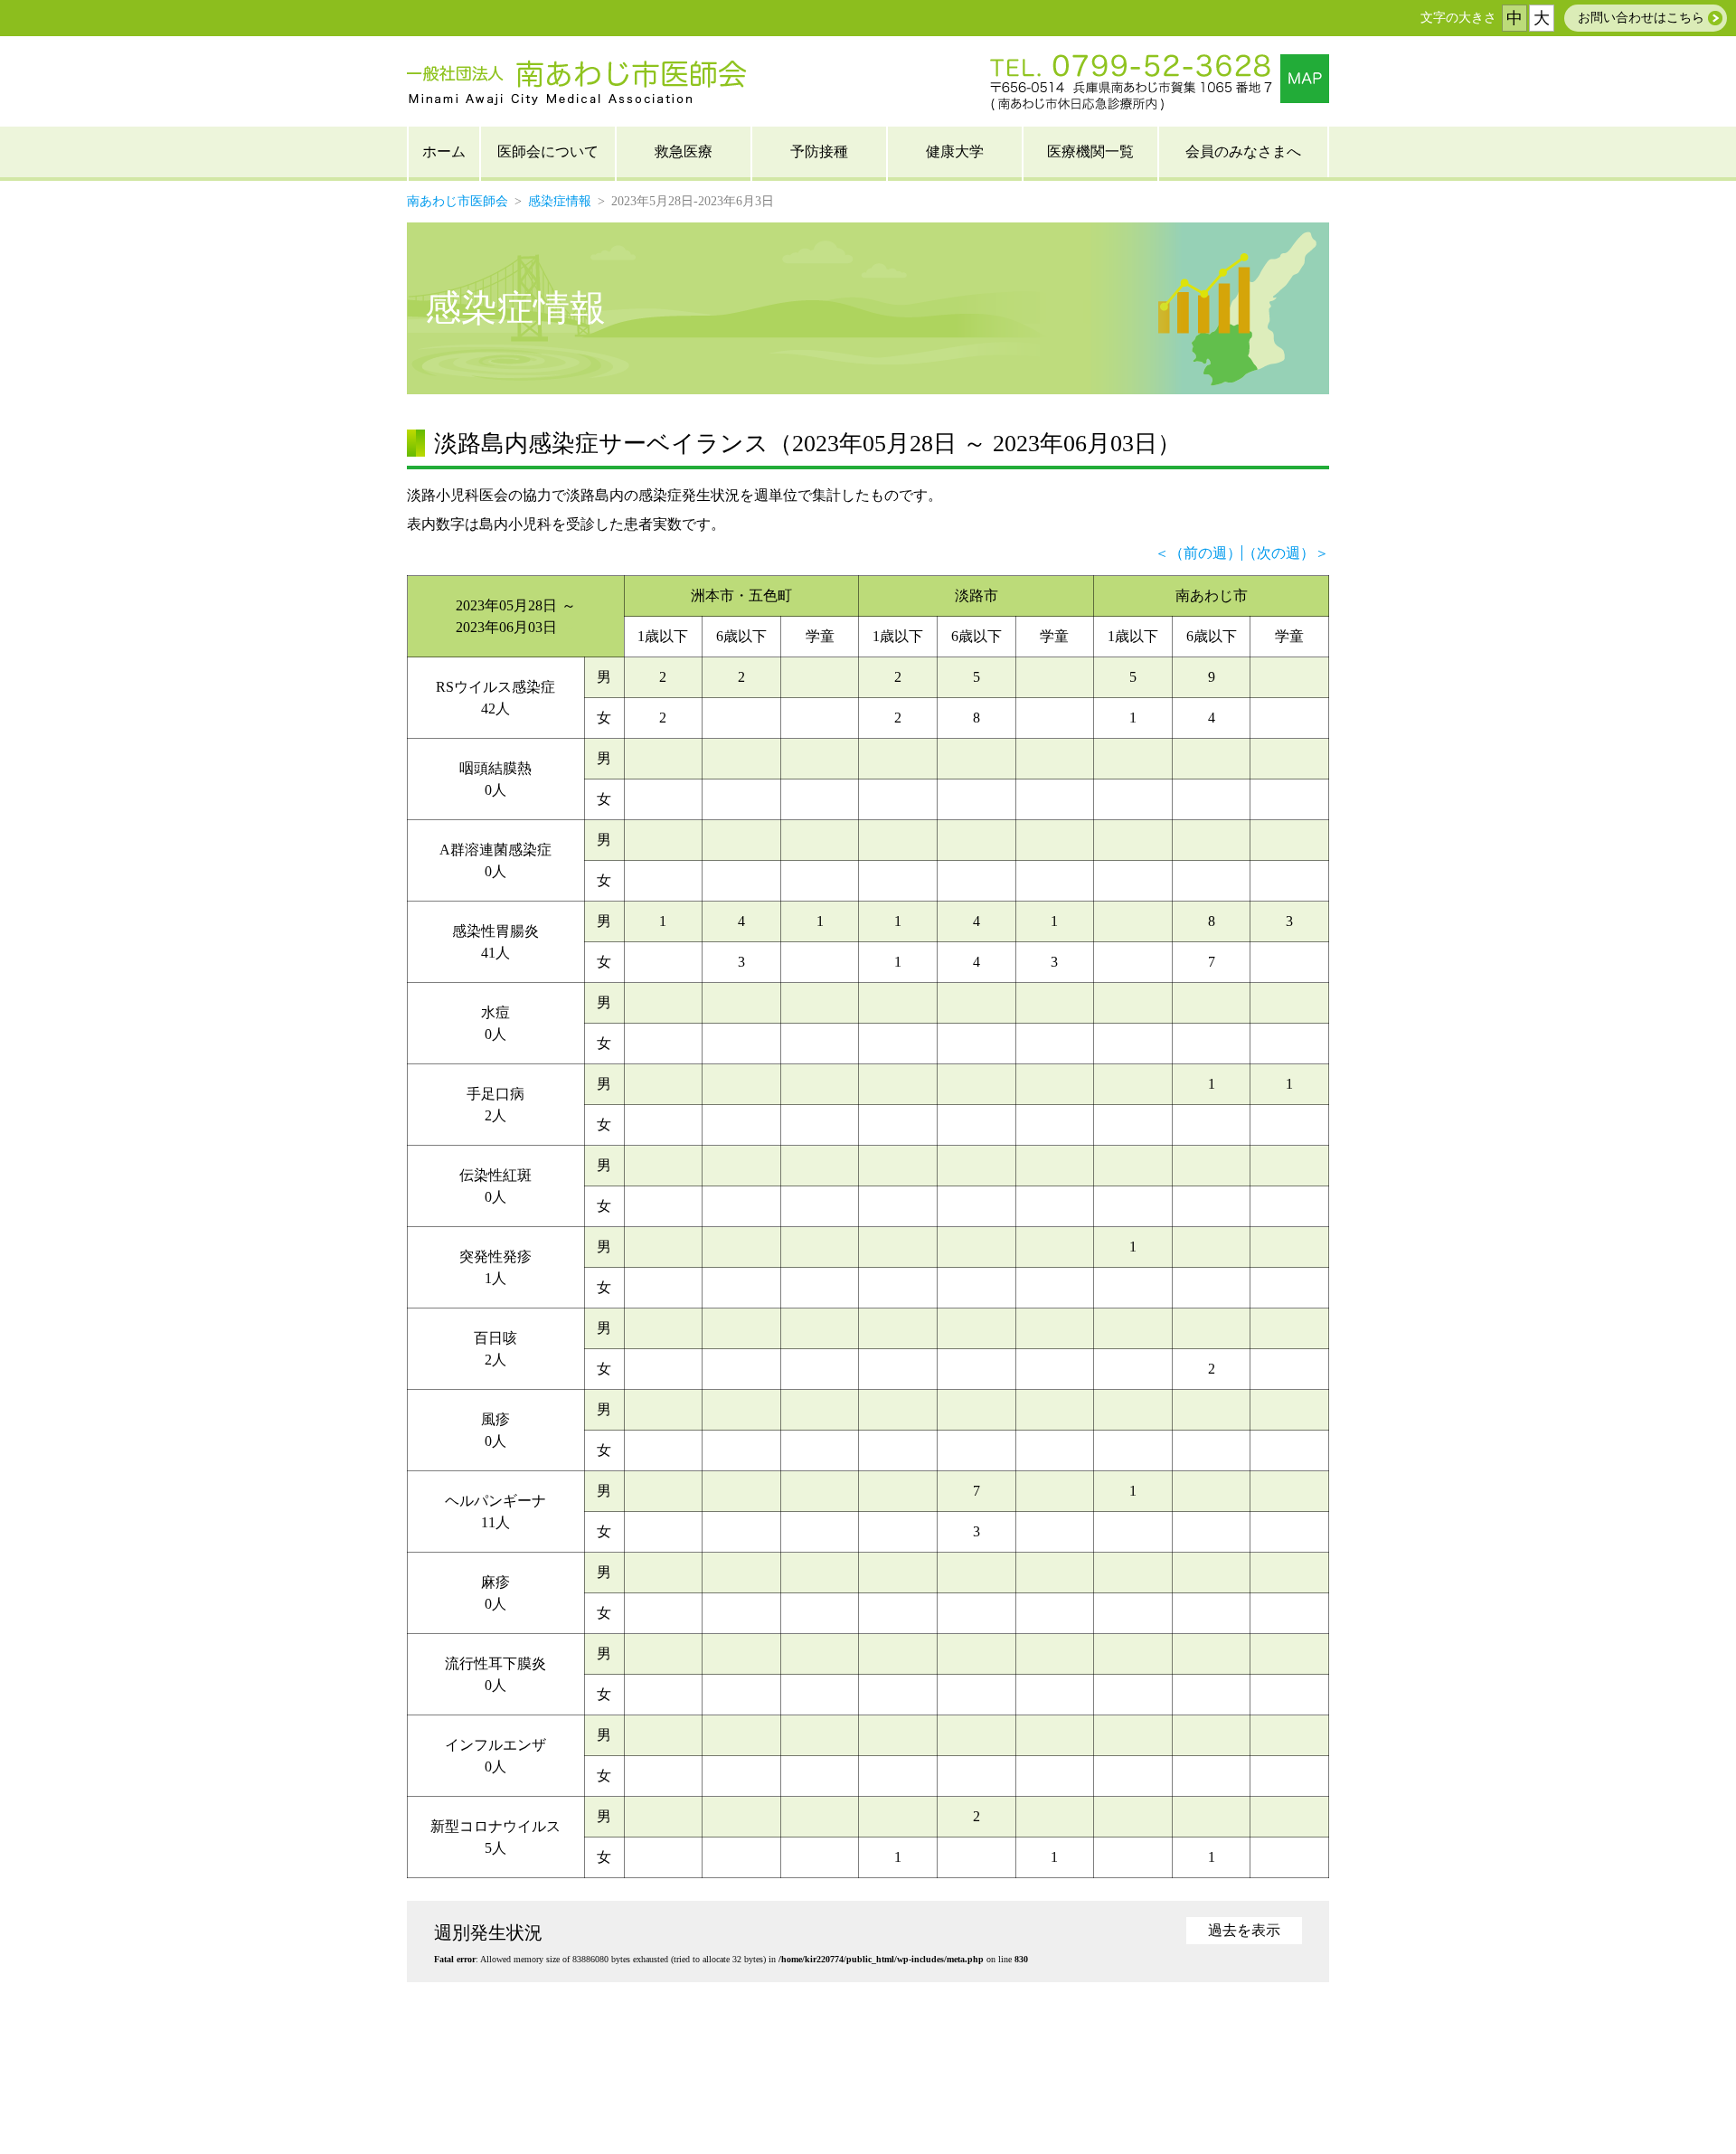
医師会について (548, 151)
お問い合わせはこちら (1641, 18)
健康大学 (955, 151)
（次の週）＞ (1286, 553)
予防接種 (819, 151)
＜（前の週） (1198, 553)
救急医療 (684, 151)
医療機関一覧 (1090, 151)
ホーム (444, 151)
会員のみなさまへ (1243, 151)
